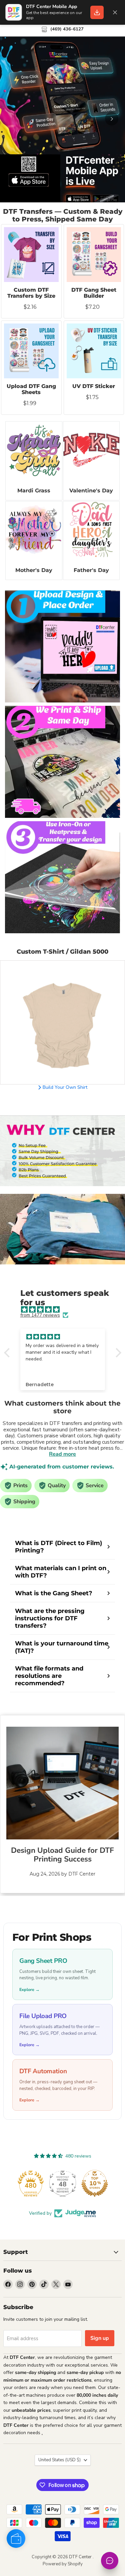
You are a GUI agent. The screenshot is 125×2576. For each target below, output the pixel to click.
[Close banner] (115, 12)
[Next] (112, 119)
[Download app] (97, 12)
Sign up (100, 2338)
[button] (8, 1353)
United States (59, 2460)
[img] (66, 1310)
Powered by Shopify (63, 2564)
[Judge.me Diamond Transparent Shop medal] (31, 2183)
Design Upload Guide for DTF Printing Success (62, 1855)
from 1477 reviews (40, 1315)
